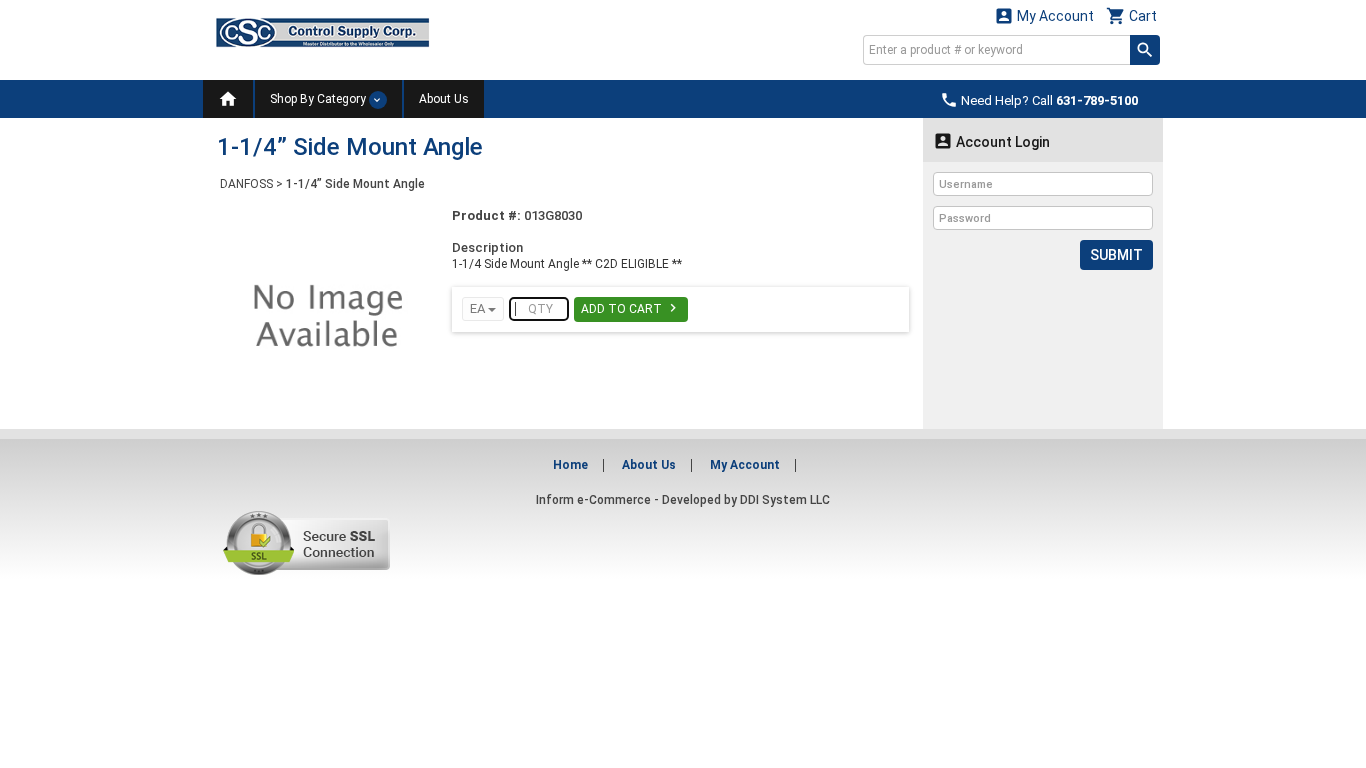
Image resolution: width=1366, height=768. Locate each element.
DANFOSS (246, 184)
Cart (1131, 15)
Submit (1116, 255)
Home (570, 465)
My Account (1044, 15)
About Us (444, 99)
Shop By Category (319, 99)
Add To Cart (631, 308)
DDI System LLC (785, 500)
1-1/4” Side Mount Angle (355, 184)
